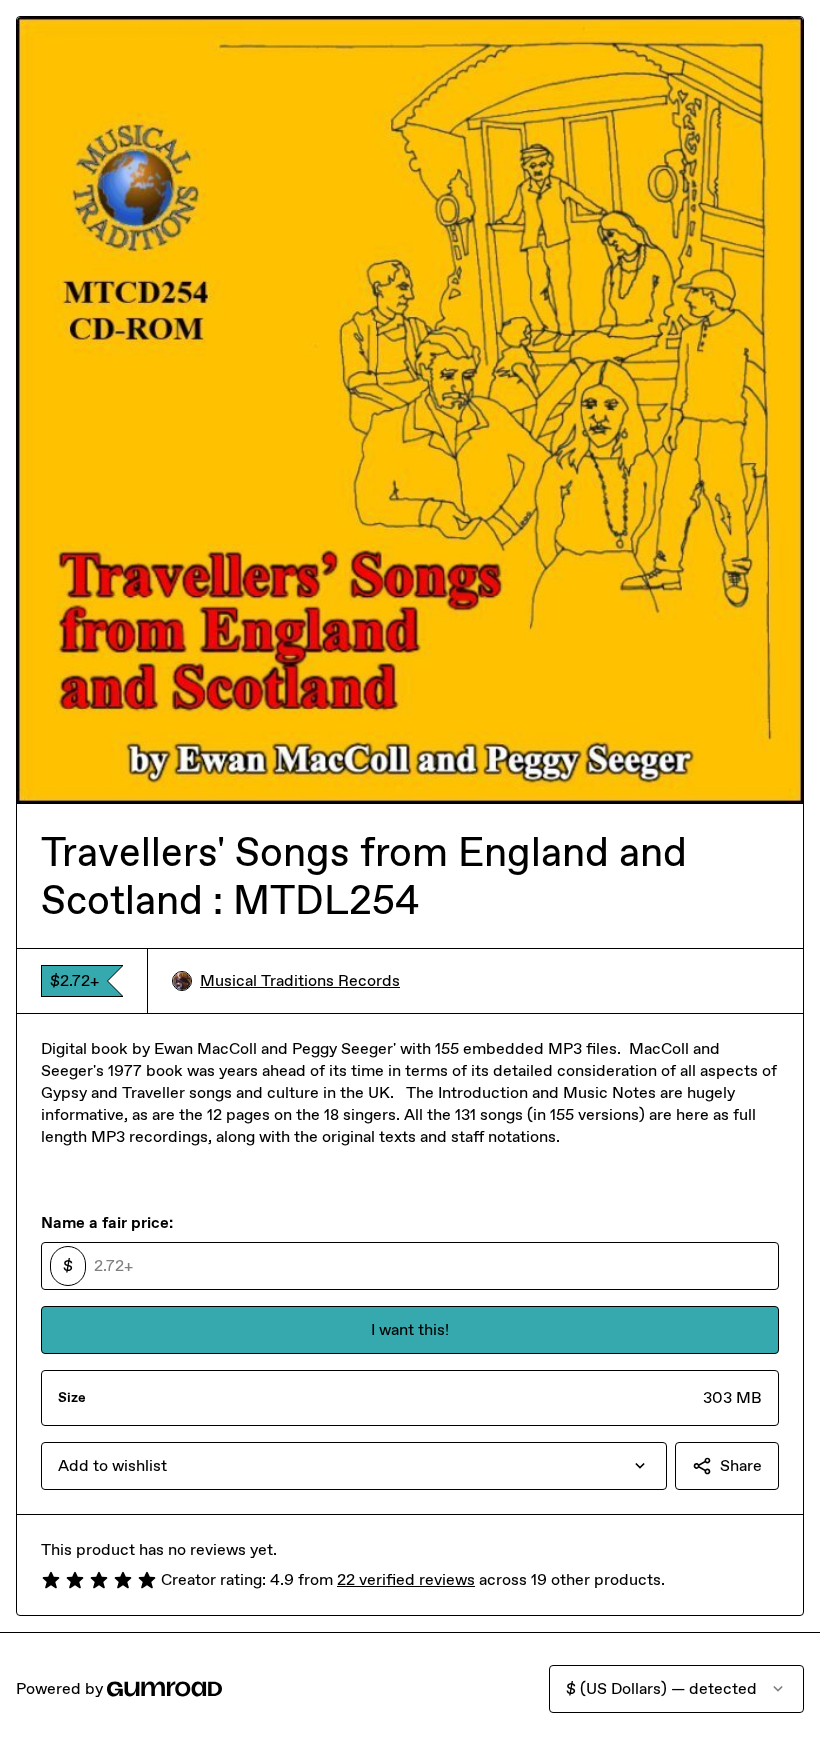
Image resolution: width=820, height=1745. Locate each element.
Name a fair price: (107, 1222)
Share (741, 1465)
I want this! (410, 1329)
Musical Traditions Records (300, 980)
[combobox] (354, 1466)
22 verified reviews (406, 1579)
